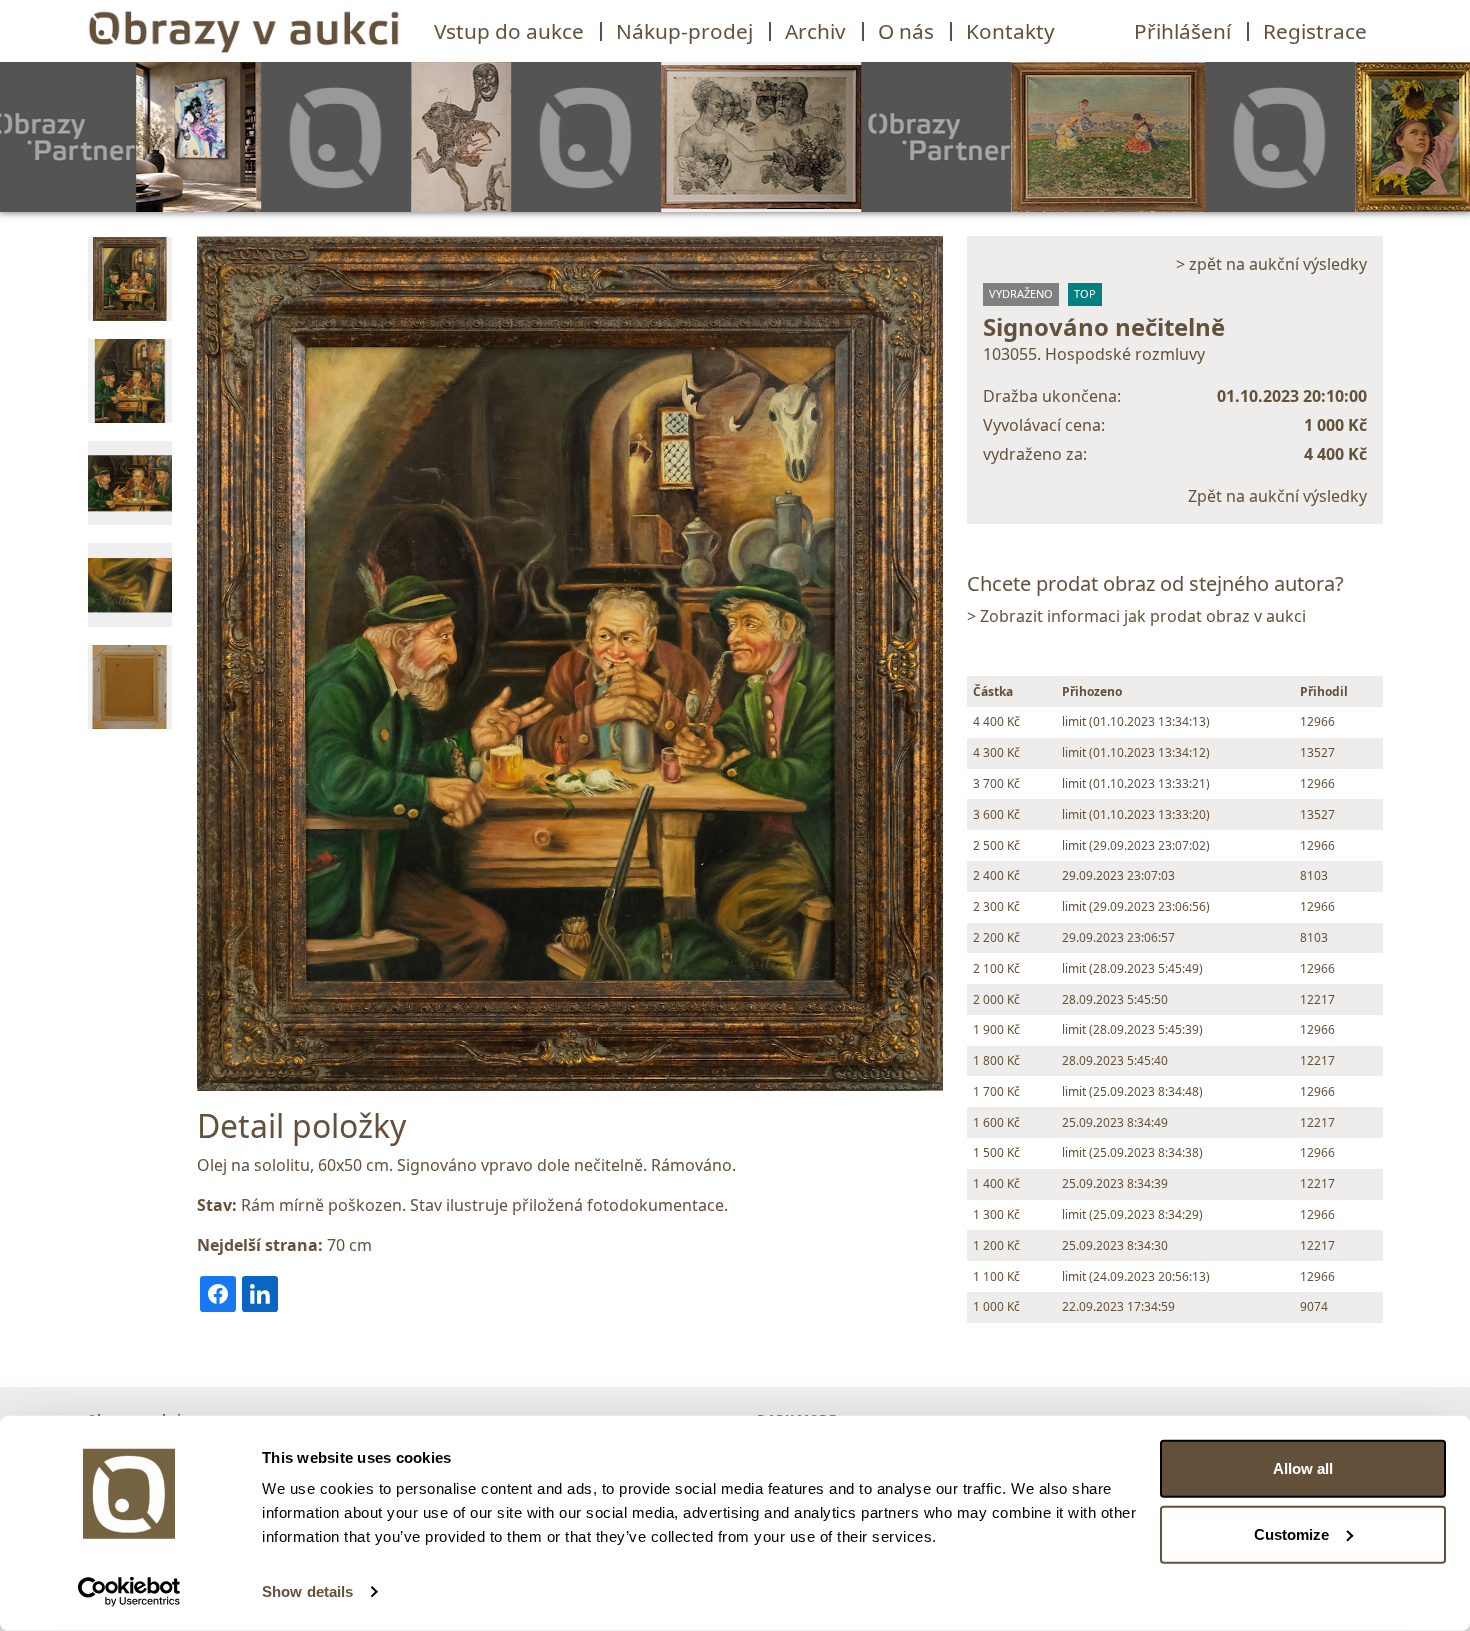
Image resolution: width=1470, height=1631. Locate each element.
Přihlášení (1182, 31)
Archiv (815, 31)
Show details (307, 1591)
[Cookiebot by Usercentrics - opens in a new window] (129, 1592)
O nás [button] (906, 31)
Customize (1291, 1533)
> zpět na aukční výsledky (1271, 264)
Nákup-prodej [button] (684, 31)
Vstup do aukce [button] (509, 31)
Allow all (1303, 1468)
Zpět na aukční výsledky (1277, 496)
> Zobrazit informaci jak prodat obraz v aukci (1136, 616)
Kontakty (1010, 31)
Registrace (1315, 31)
